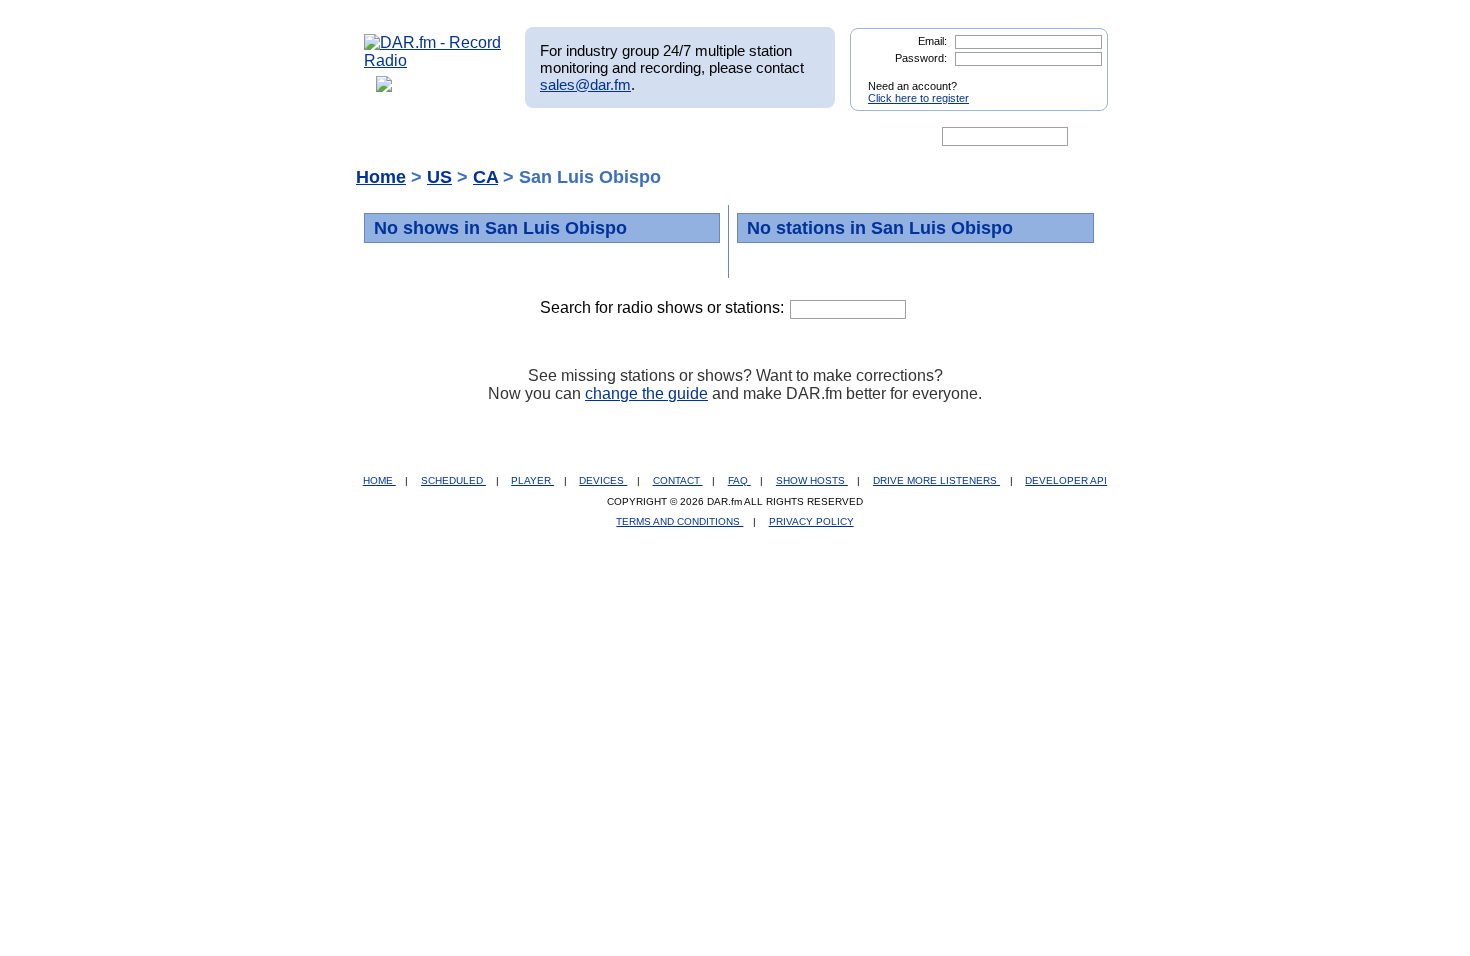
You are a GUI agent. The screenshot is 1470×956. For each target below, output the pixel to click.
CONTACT (678, 480)
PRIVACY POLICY (811, 521)
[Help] (676, 137)
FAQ (739, 480)
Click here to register (918, 98)
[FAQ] (752, 137)
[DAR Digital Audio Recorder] (398, 137)
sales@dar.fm (585, 84)
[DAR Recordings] (496, 137)
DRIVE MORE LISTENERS (936, 480)
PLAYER (532, 480)
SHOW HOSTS (812, 480)
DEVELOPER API (1066, 480)
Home (381, 177)
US (439, 177)
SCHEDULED (453, 480)
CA (485, 177)
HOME (379, 480)
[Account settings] (831, 137)
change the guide (646, 393)
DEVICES (603, 480)
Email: (932, 41)
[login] (1077, 78)
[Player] (593, 137)
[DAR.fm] (433, 60)
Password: (921, 58)
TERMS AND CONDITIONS (679, 521)
